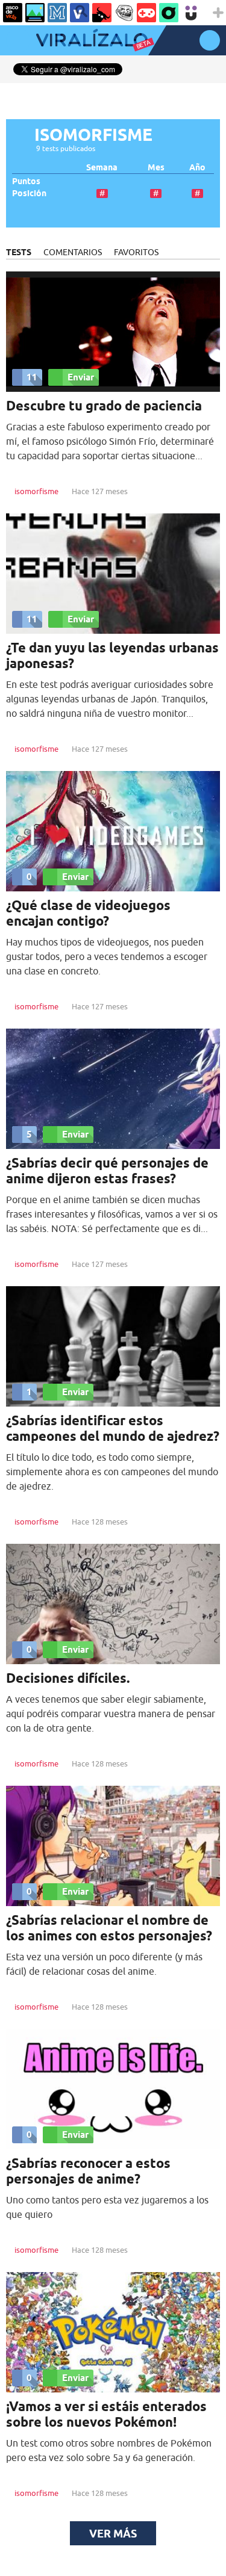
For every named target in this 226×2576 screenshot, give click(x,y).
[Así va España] (102, 13)
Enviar (81, 377)
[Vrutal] (146, 13)
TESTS (19, 252)
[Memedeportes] (57, 13)
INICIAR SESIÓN (210, 40)
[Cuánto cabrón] (124, 13)
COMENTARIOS (73, 252)
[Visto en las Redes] (80, 13)
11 (32, 377)
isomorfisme (36, 491)
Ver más (113, 2533)
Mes (156, 168)
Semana (102, 168)
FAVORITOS (136, 252)
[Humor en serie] (191, 13)
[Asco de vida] (13, 13)
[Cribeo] (169, 13)
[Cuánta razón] (35, 13)
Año (197, 168)
